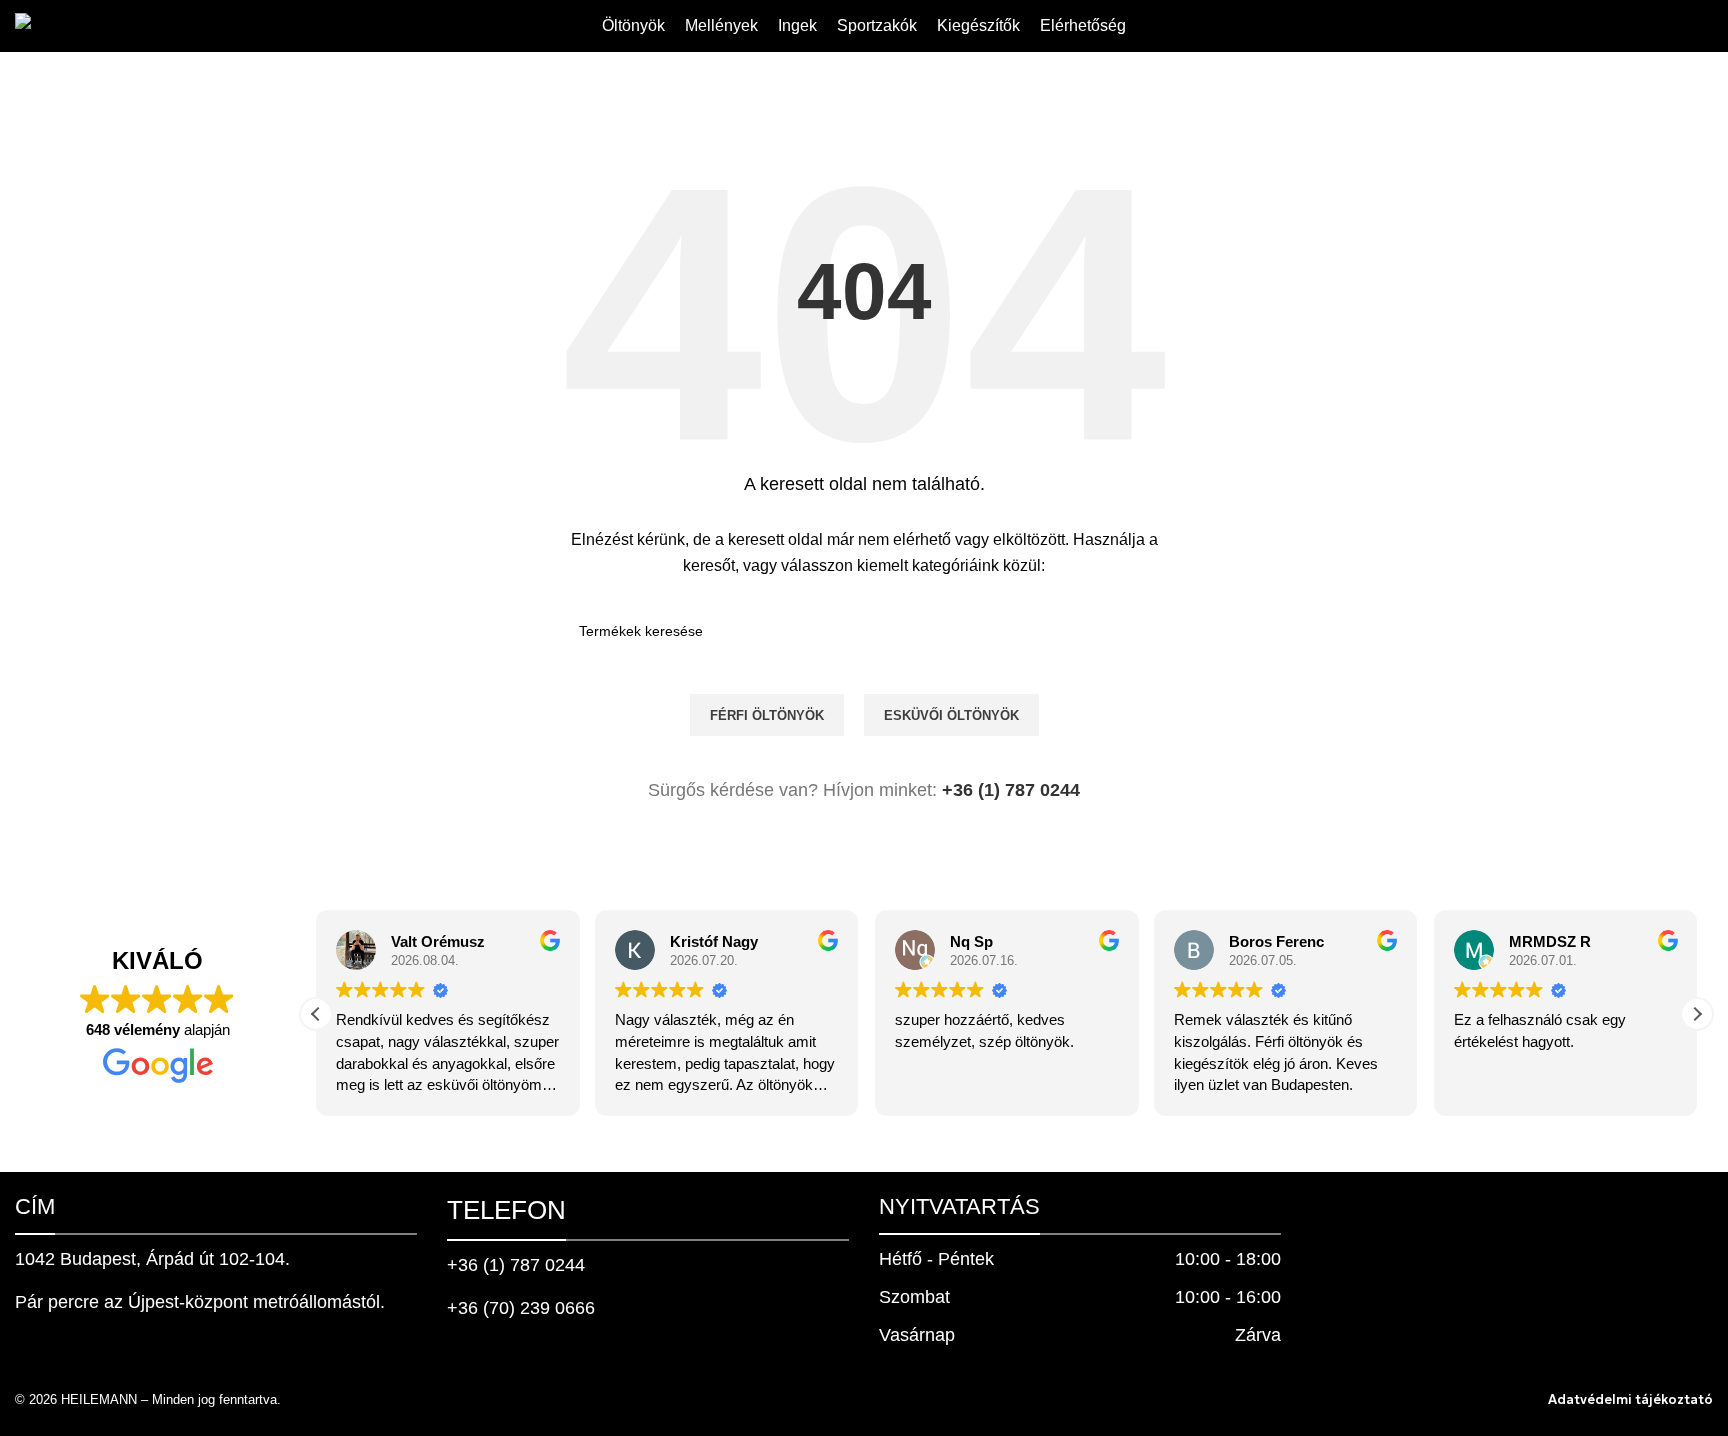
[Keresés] (1705, 26)
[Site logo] (88, 24)
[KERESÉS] (1141, 631)
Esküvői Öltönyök (951, 715)
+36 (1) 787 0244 (1011, 790)
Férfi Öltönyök (767, 715)
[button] (1697, 1014)
